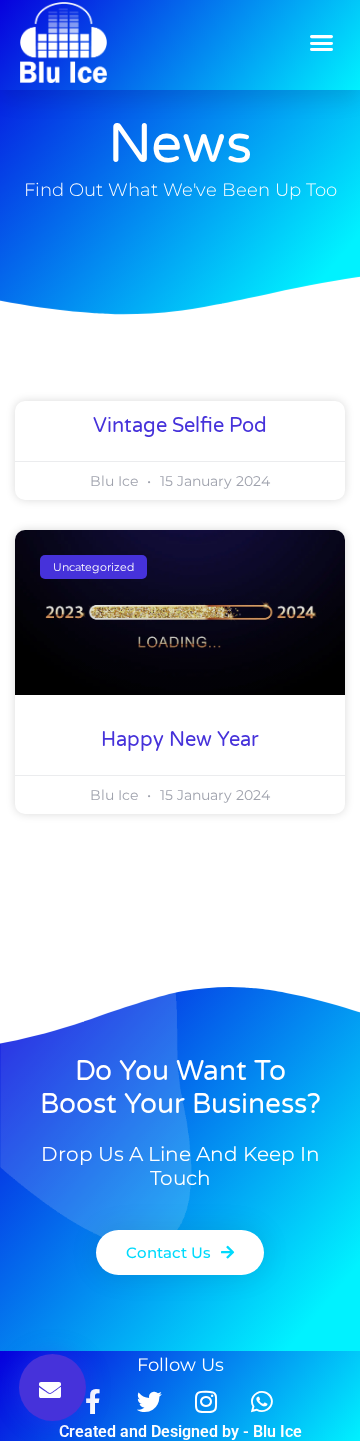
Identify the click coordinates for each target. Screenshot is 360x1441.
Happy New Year (180, 740)
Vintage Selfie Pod (180, 426)
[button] (322, 43)
